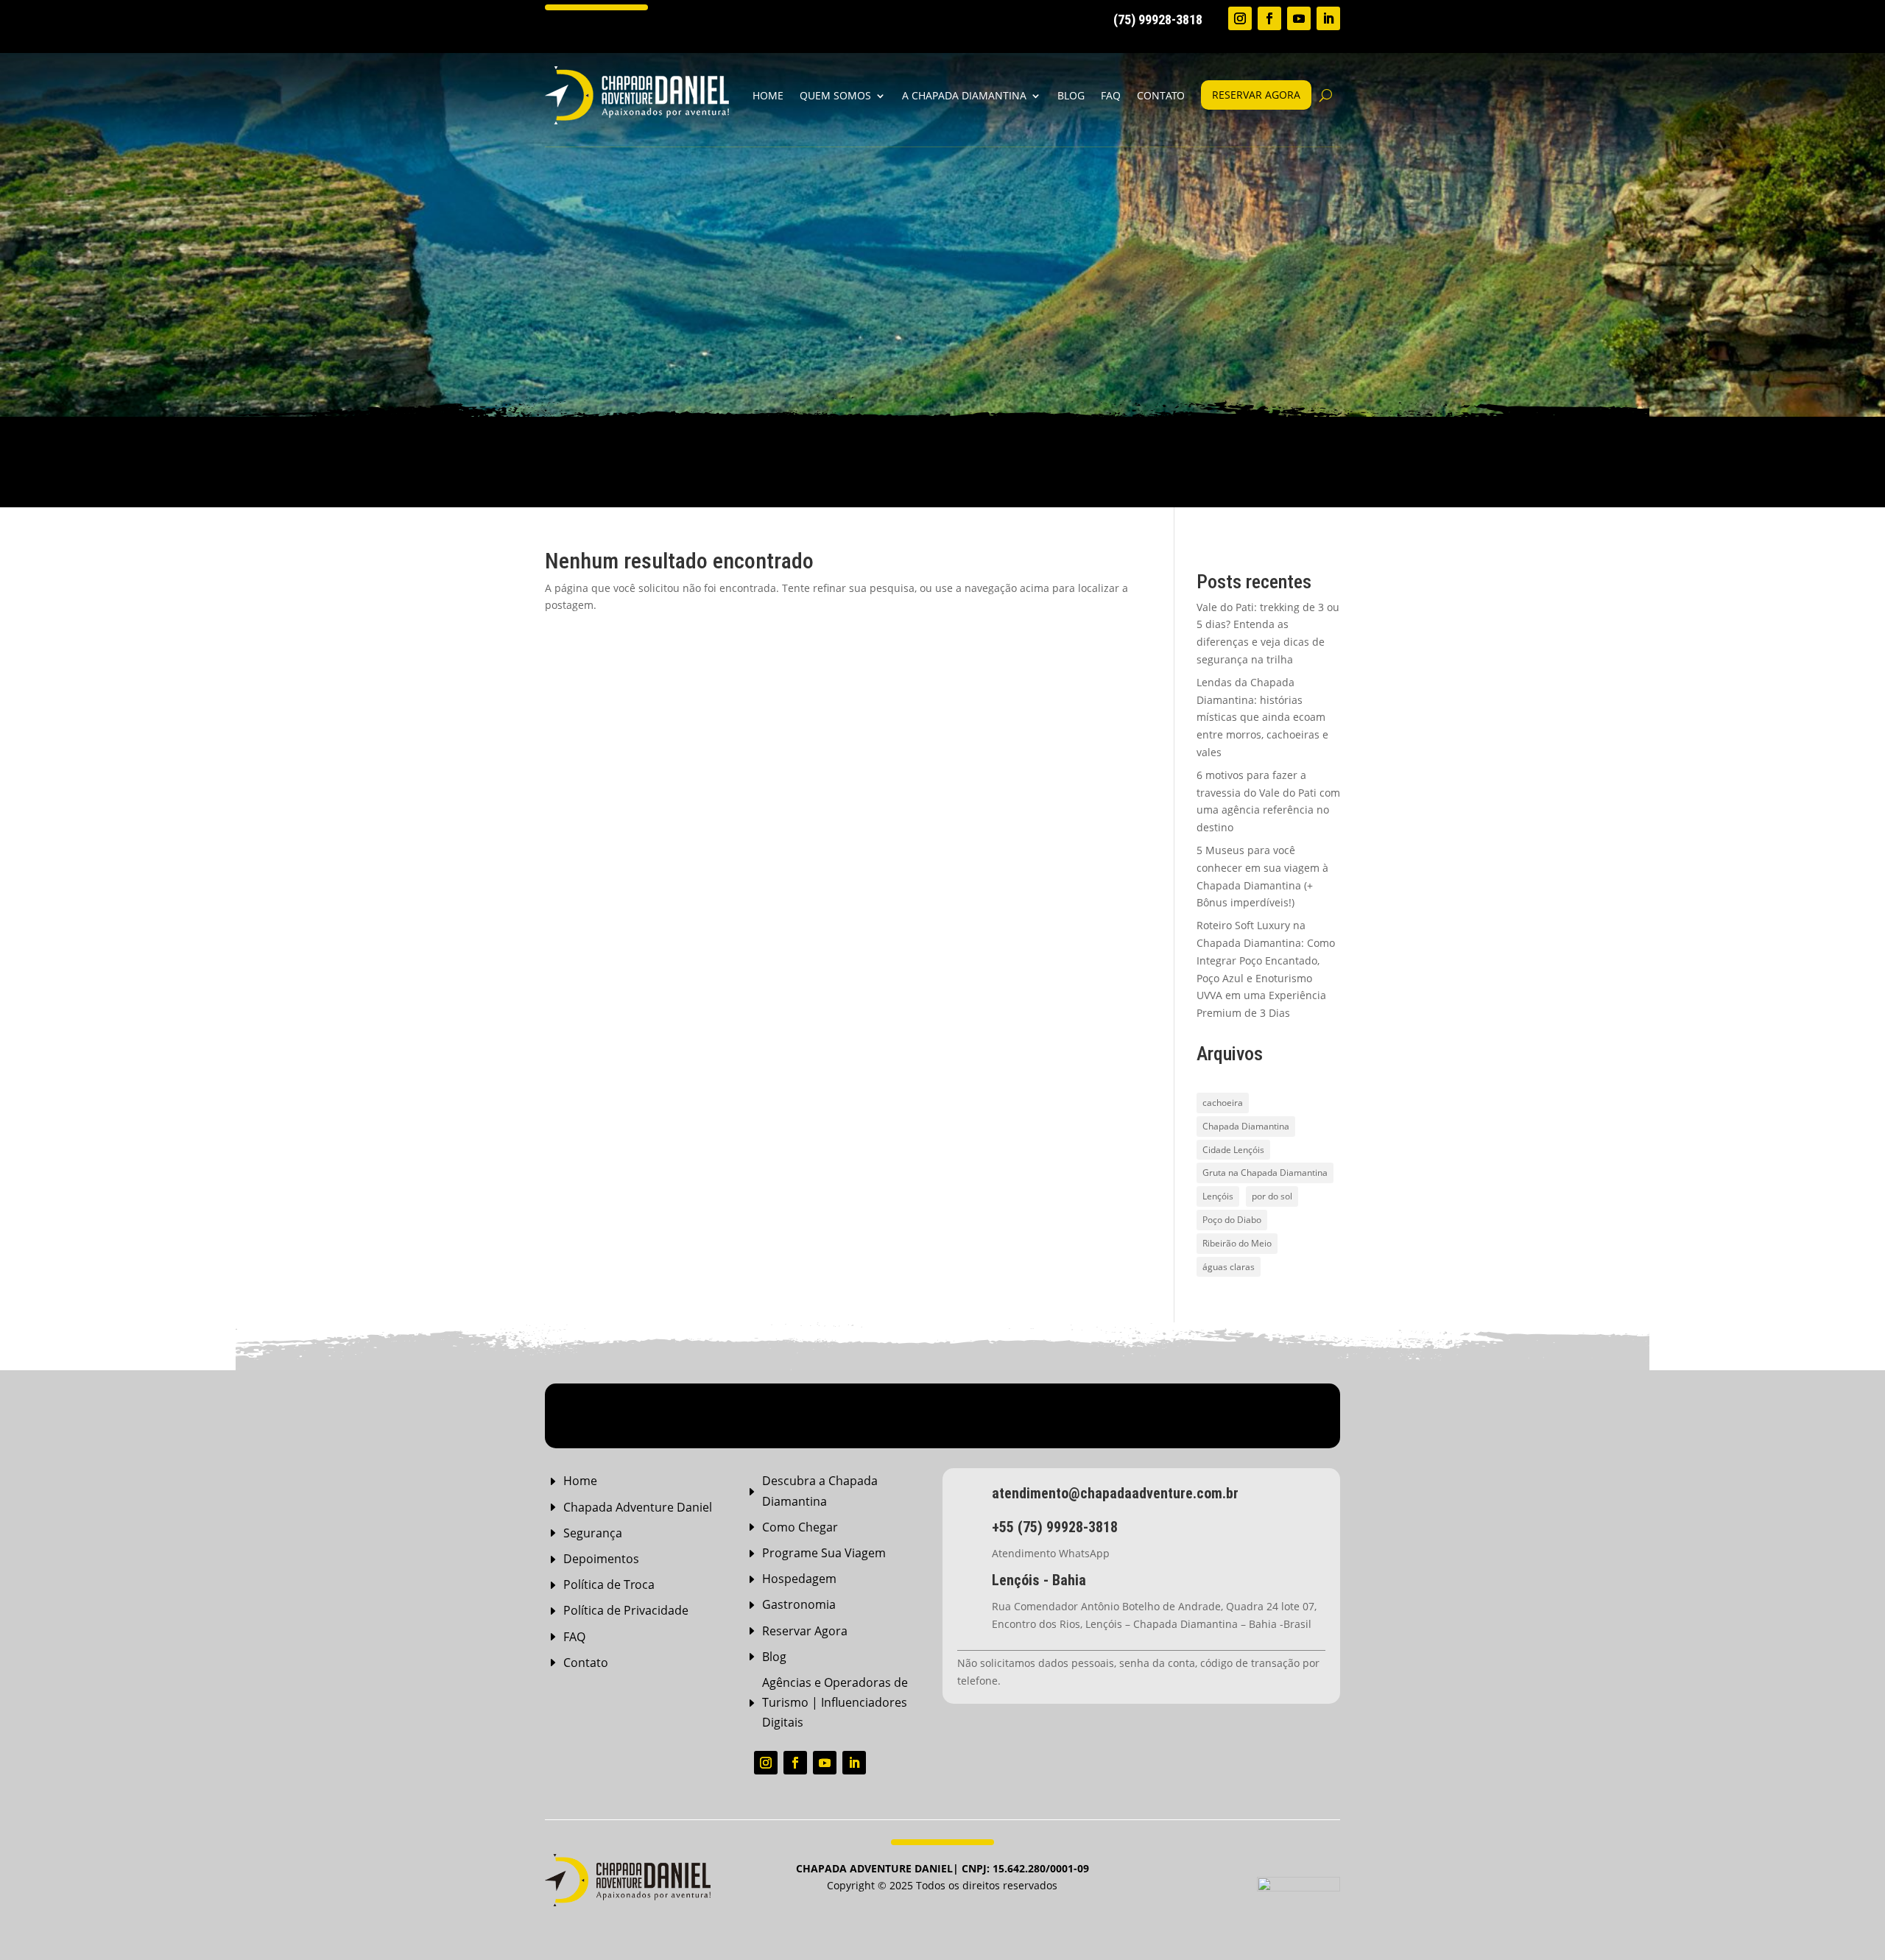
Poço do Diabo (1232, 1220)
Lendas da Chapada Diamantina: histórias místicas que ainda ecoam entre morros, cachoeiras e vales (1262, 717)
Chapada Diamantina (1246, 1126)
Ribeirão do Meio (1237, 1243)
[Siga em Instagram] (1240, 18)
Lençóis (1218, 1196)
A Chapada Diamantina (964, 95)
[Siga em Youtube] (1299, 18)
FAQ (1111, 95)
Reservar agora (1256, 95)
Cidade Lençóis (1233, 1150)
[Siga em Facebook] (1269, 18)
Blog (1071, 95)
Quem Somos (835, 95)
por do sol (1272, 1196)
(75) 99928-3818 (1158, 20)
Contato (1161, 95)
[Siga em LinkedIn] (1328, 18)
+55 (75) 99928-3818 (1055, 1527)
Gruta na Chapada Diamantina (1265, 1173)
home (768, 95)
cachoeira (1223, 1103)
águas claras (1229, 1267)
